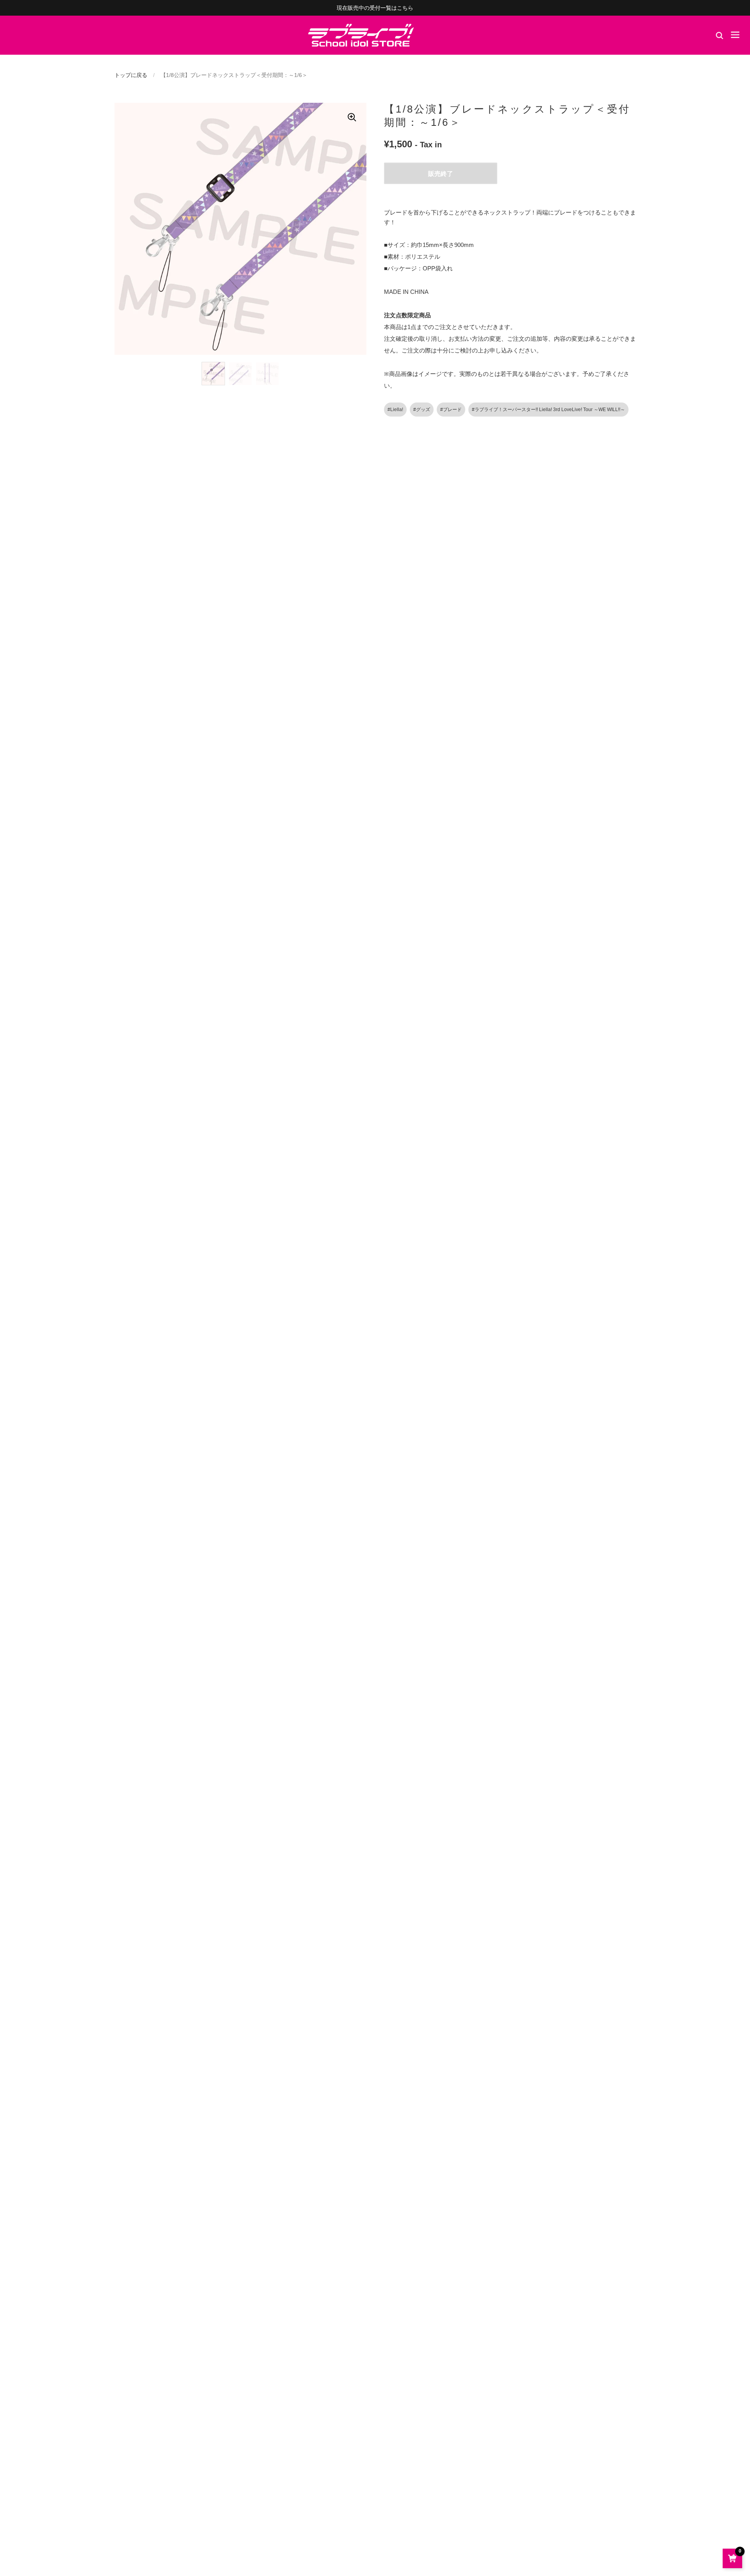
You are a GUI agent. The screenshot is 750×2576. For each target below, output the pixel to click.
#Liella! (395, 410)
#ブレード (451, 410)
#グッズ (422, 410)
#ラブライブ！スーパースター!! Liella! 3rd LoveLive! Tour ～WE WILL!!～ (548, 410)
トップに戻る (131, 75)
